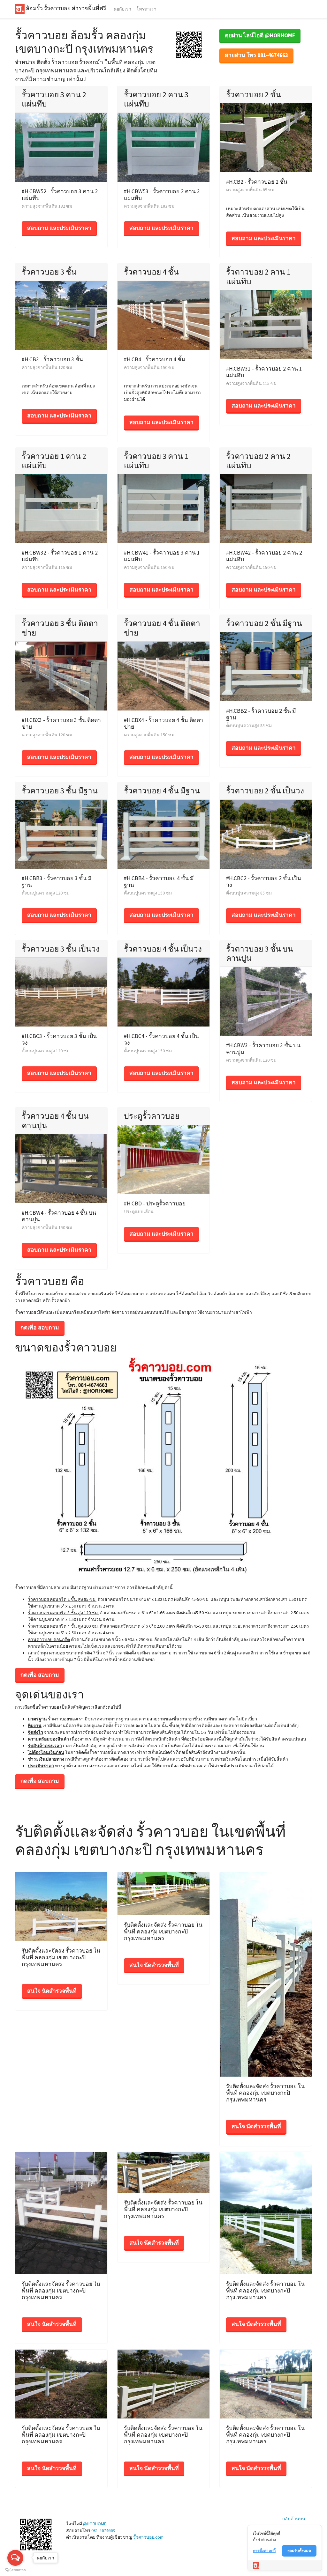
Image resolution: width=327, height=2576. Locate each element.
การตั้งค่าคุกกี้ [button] (264, 2551)
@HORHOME (95, 2524)
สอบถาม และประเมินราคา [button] (59, 228)
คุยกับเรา (122, 9)
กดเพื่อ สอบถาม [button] (40, 1328)
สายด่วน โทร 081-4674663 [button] (256, 55)
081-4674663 (103, 2530)
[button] (189, 44)
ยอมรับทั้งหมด (299, 2551)
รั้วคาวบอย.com (148, 2537)
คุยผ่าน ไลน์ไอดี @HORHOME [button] (260, 35)
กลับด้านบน (294, 2519)
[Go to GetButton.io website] (15, 2570)
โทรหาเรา (146, 9)
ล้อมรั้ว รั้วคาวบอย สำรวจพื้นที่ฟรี (65, 9)
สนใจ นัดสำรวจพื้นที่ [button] (52, 1991)
